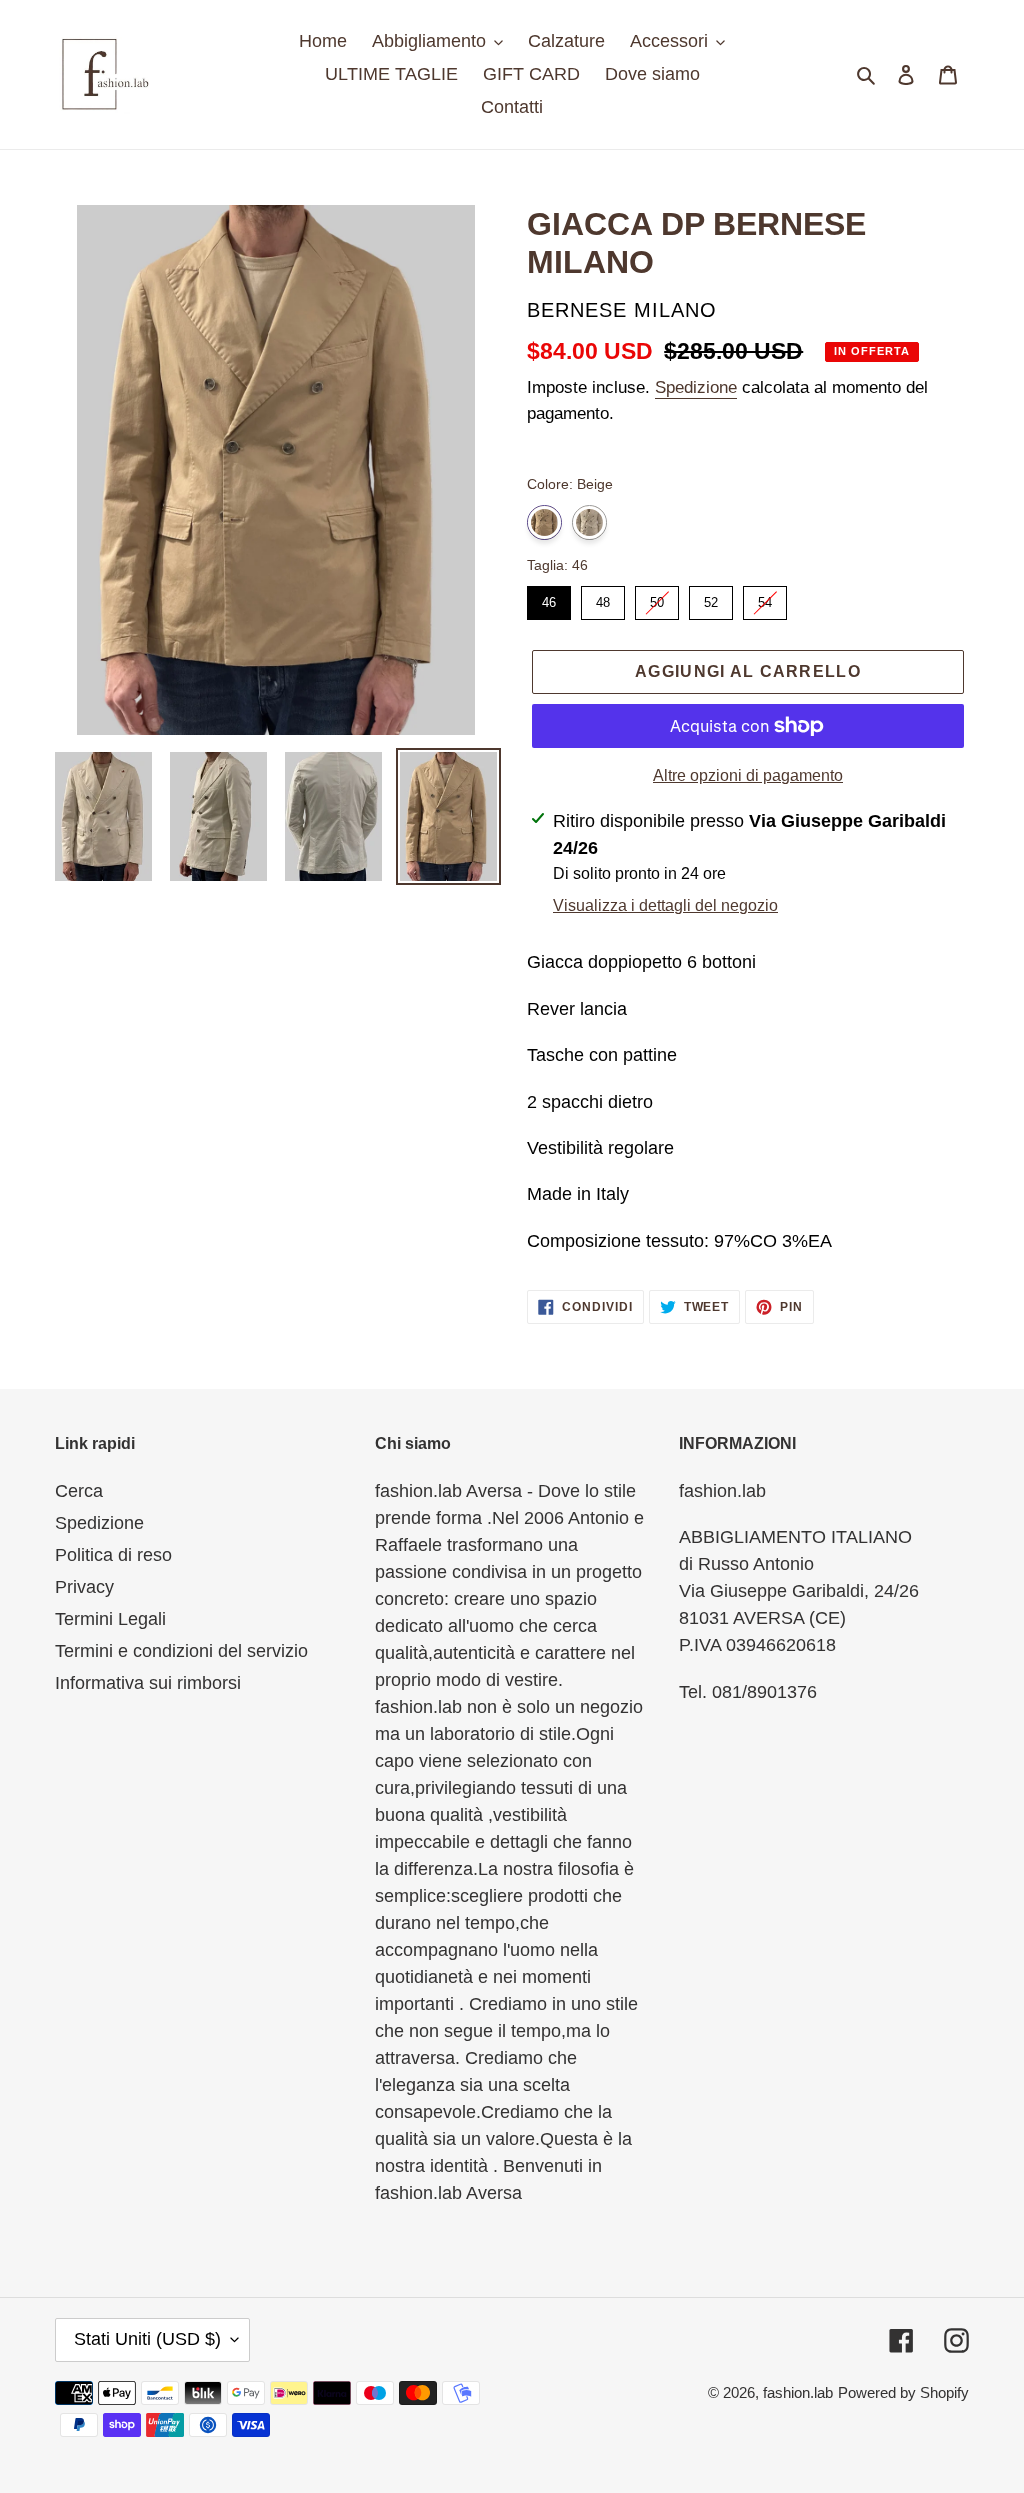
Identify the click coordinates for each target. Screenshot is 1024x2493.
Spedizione (696, 387)
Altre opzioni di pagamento (748, 775)
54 (765, 598)
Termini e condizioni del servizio (181, 1651)
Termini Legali (110, 1619)
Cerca (79, 1491)
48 (603, 598)
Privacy (84, 1587)
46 (549, 598)
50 (657, 598)
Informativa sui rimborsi (148, 1683)
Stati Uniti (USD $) (147, 2339)
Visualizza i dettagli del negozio (665, 905)
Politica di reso (113, 1555)
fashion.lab (798, 2392)
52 (711, 598)
